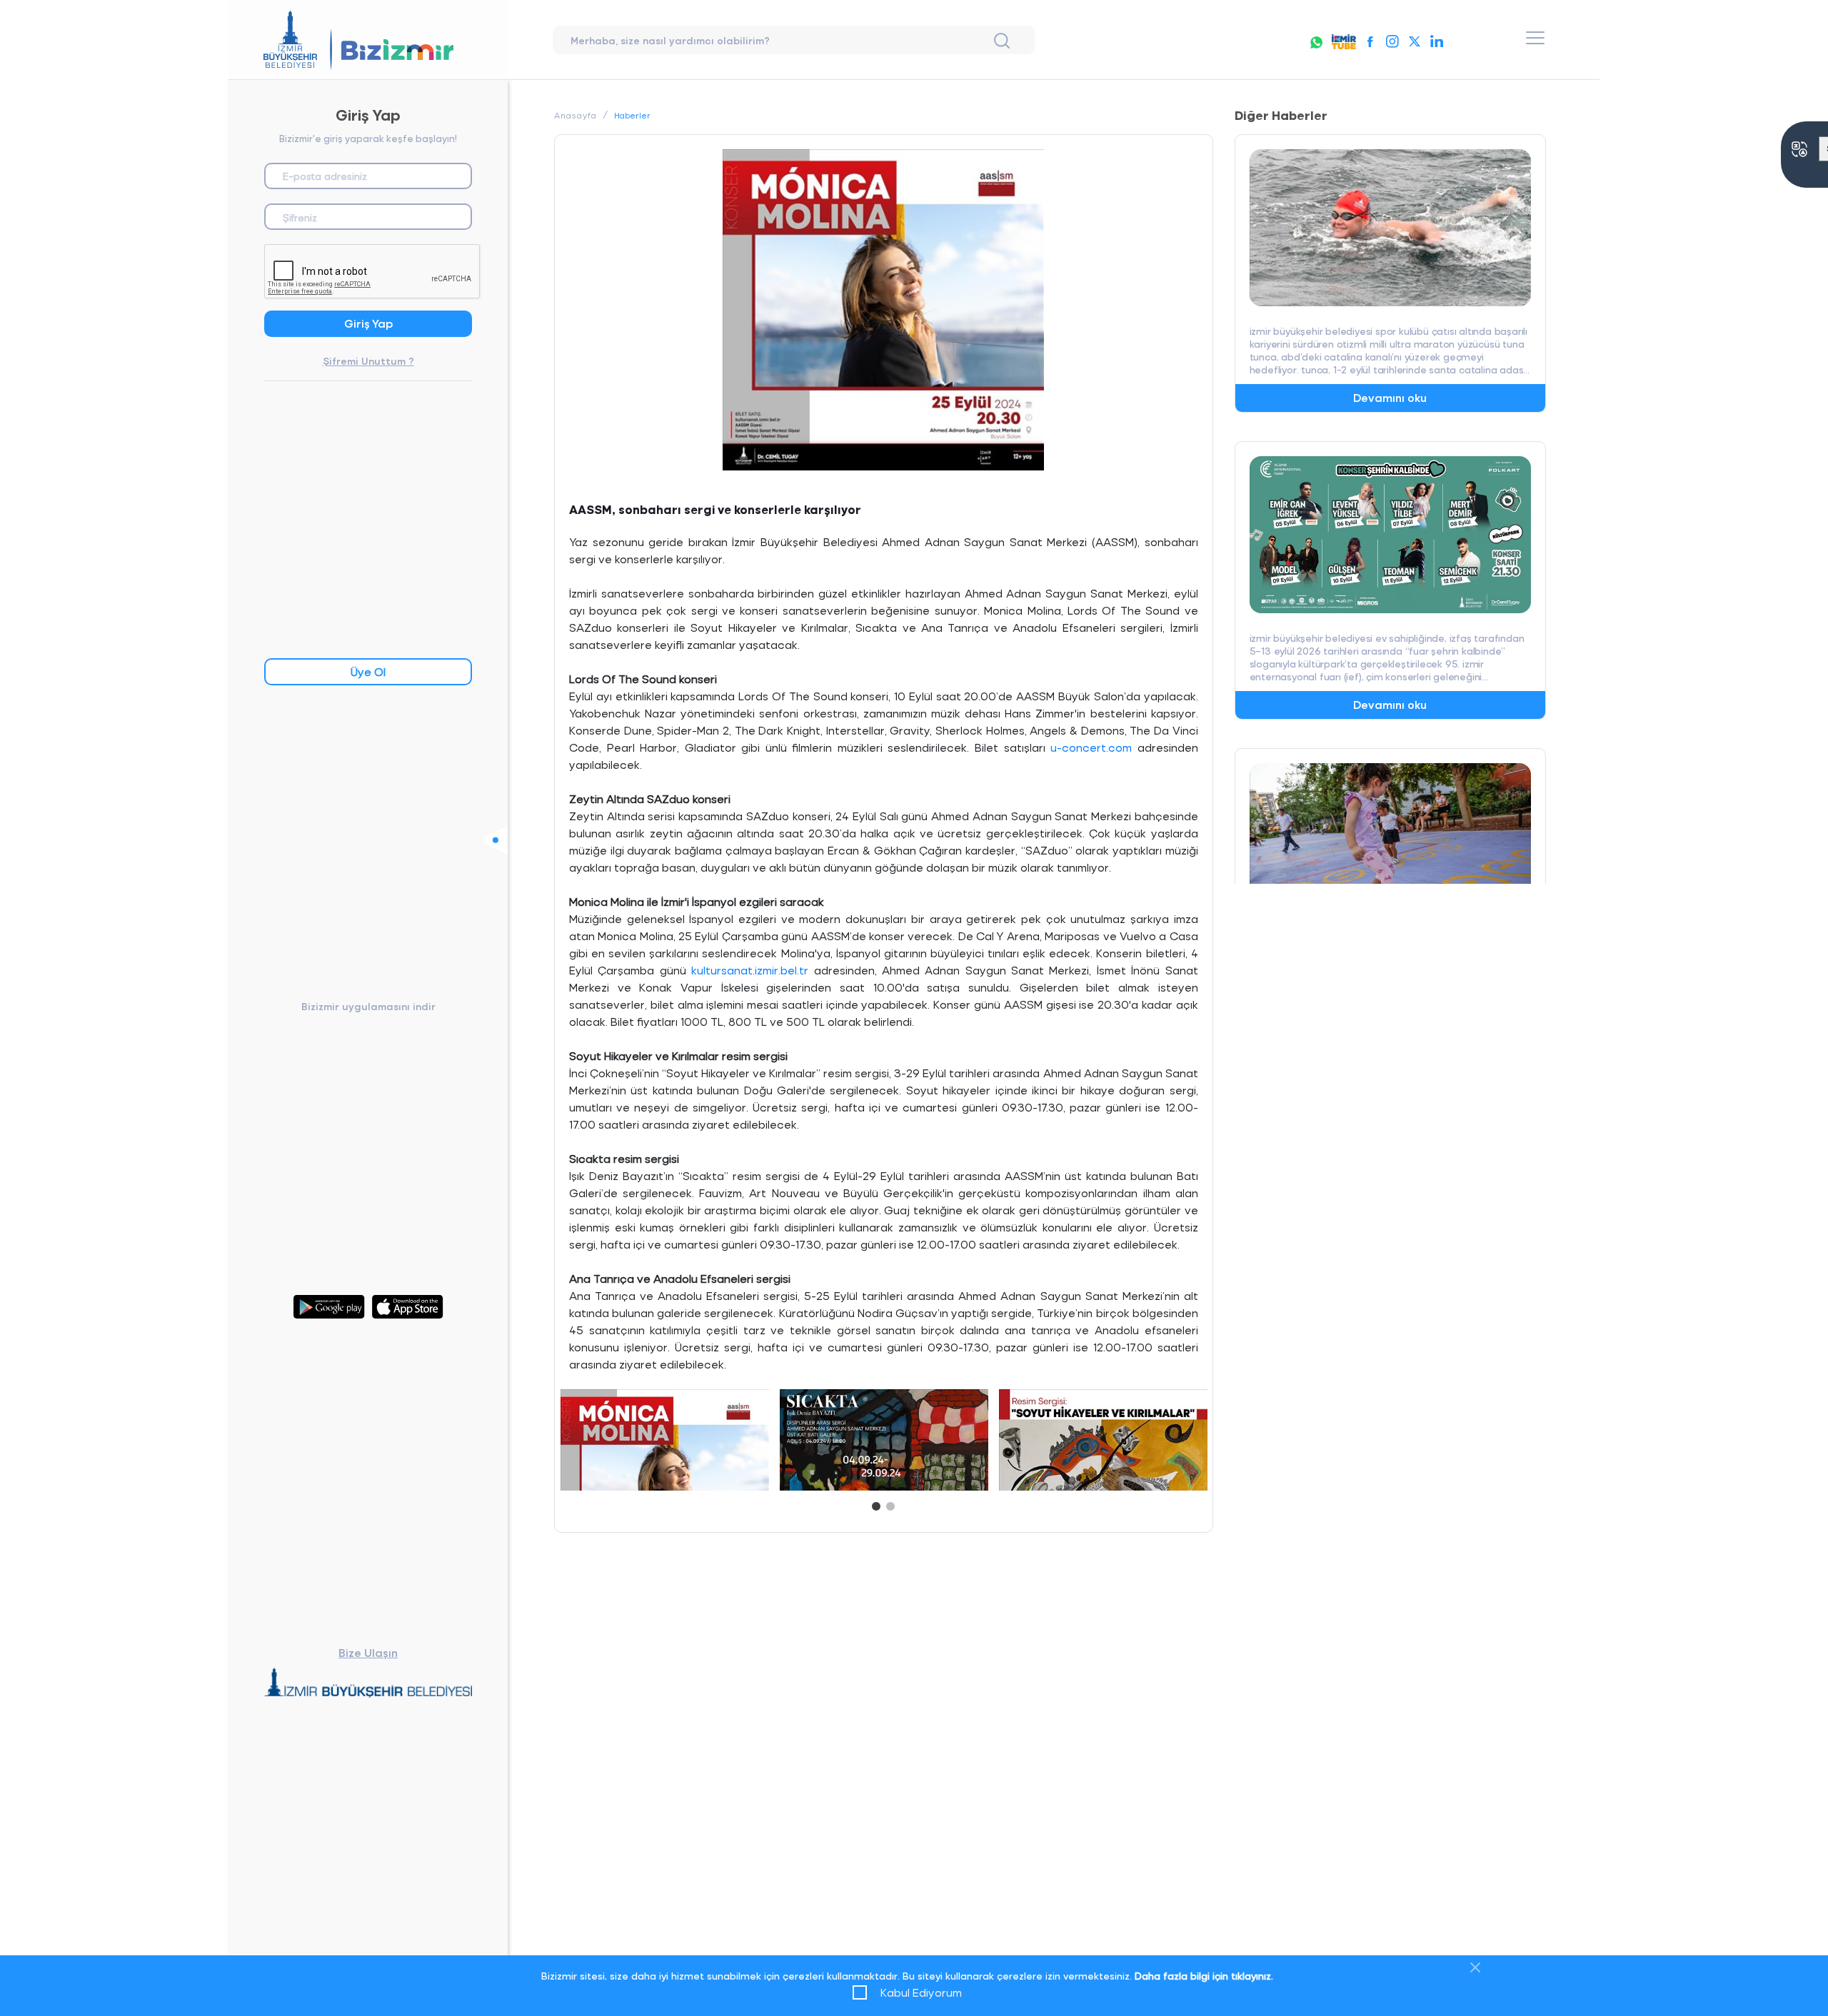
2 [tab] (890, 1503)
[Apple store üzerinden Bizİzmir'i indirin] (408, 1298)
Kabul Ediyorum (921, 1992)
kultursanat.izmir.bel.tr (750, 970)
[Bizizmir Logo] (368, 40)
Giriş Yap (368, 323)
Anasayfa (576, 115)
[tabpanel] (664, 1437)
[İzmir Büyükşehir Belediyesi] (368, 1684)
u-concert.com (1091, 747)
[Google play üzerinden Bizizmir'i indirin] (329, 1298)
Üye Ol (368, 671)
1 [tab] (876, 1503)
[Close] (1475, 1967)
